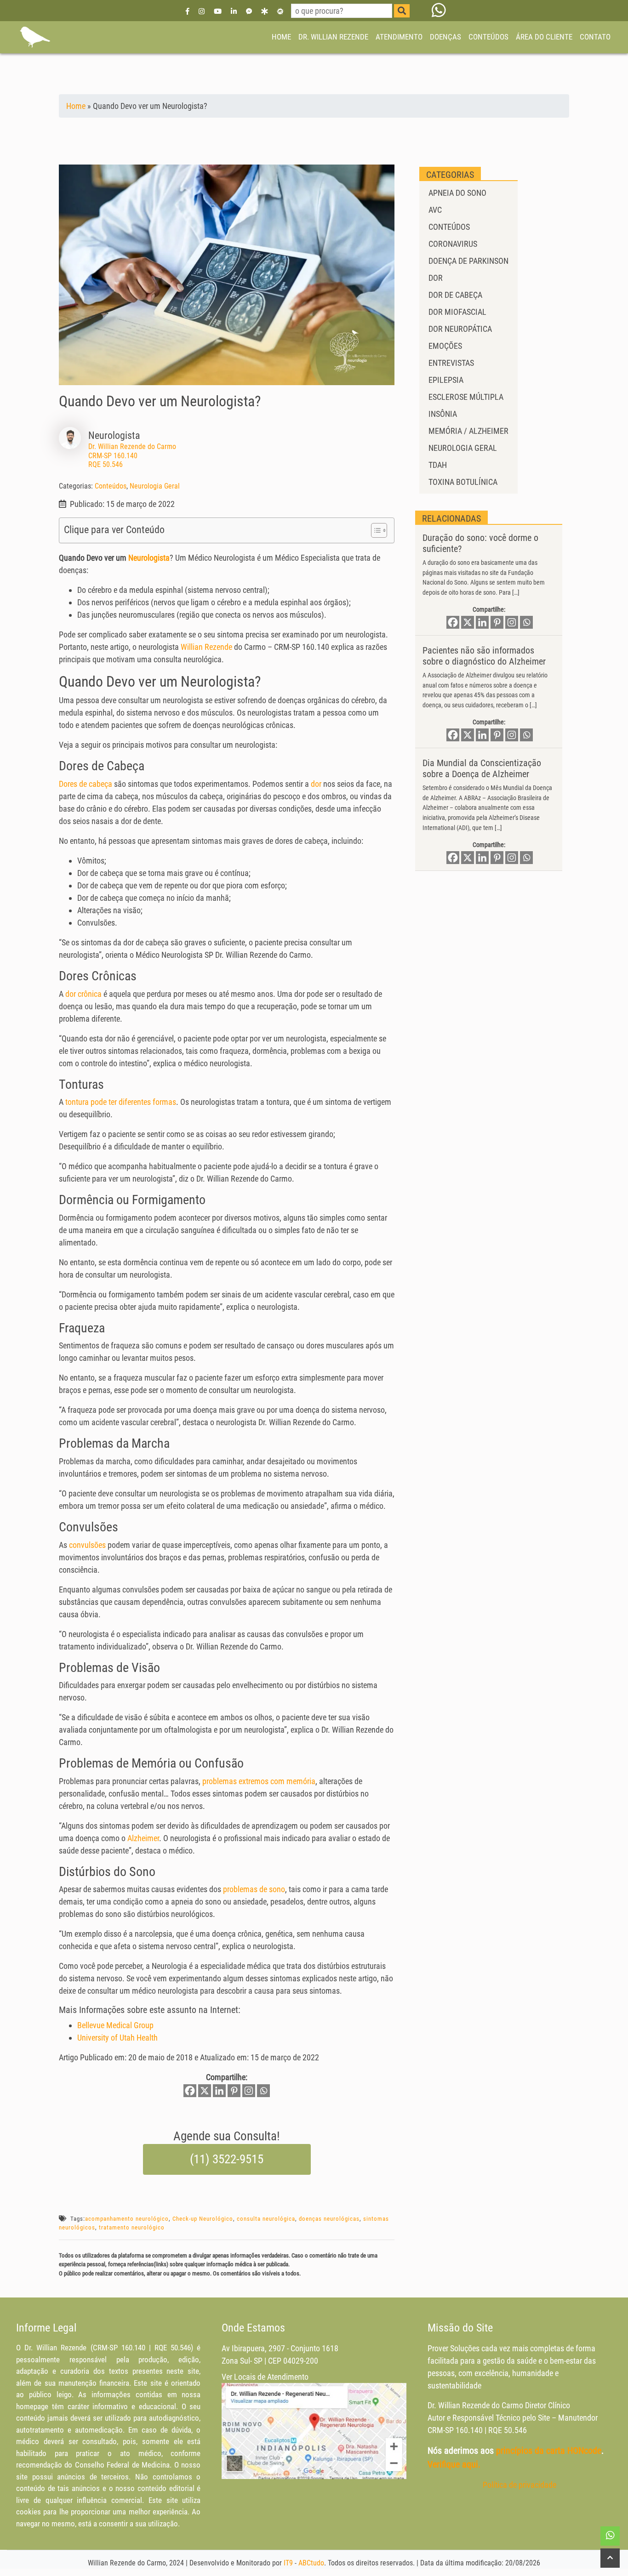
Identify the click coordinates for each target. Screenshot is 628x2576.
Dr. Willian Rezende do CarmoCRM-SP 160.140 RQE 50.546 (132, 455)
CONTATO (595, 37)
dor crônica (83, 994)
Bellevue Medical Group (115, 2025)
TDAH (438, 465)
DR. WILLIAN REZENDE (333, 37)
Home (76, 106)
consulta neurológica (266, 2219)
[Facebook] (188, 11)
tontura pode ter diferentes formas (121, 1102)
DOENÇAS (445, 37)
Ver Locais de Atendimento (265, 2377)
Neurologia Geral (155, 486)
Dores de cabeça (86, 784)
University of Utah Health (117, 2038)
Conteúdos (111, 486)
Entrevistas (451, 363)
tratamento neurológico (132, 2227)
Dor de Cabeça (455, 295)
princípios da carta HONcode (549, 2451)
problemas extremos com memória (259, 1781)
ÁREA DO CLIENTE (544, 37)
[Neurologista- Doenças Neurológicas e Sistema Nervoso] (34, 37)
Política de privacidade (520, 2485)
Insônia (443, 414)
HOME (281, 37)
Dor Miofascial (457, 312)
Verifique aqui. (454, 2464)
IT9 (288, 2563)
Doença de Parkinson (468, 261)
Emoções (445, 346)
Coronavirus (453, 244)
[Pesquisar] (402, 11)
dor (316, 784)
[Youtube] (218, 11)
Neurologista (149, 558)
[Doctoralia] (264, 11)
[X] (205, 2091)
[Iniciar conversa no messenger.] (249, 11)
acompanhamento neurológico (127, 2219)
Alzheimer (143, 1838)
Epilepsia (446, 380)
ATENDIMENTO (399, 37)
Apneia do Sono (457, 193)
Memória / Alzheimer (468, 431)
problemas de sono (254, 1889)
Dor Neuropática (460, 329)
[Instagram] (202, 11)
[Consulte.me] (280, 11)
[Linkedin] (234, 11)
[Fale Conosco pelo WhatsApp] (439, 11)
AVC (435, 210)
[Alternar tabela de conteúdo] (374, 530)
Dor (436, 278)
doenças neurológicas (329, 2219)
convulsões (87, 1545)
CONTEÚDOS (488, 37)
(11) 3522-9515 (227, 2159)
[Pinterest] (234, 2091)
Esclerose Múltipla (466, 397)
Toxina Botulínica (463, 482)
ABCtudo (311, 2563)
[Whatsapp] (263, 2091)
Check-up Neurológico (203, 2219)
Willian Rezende (206, 647)
